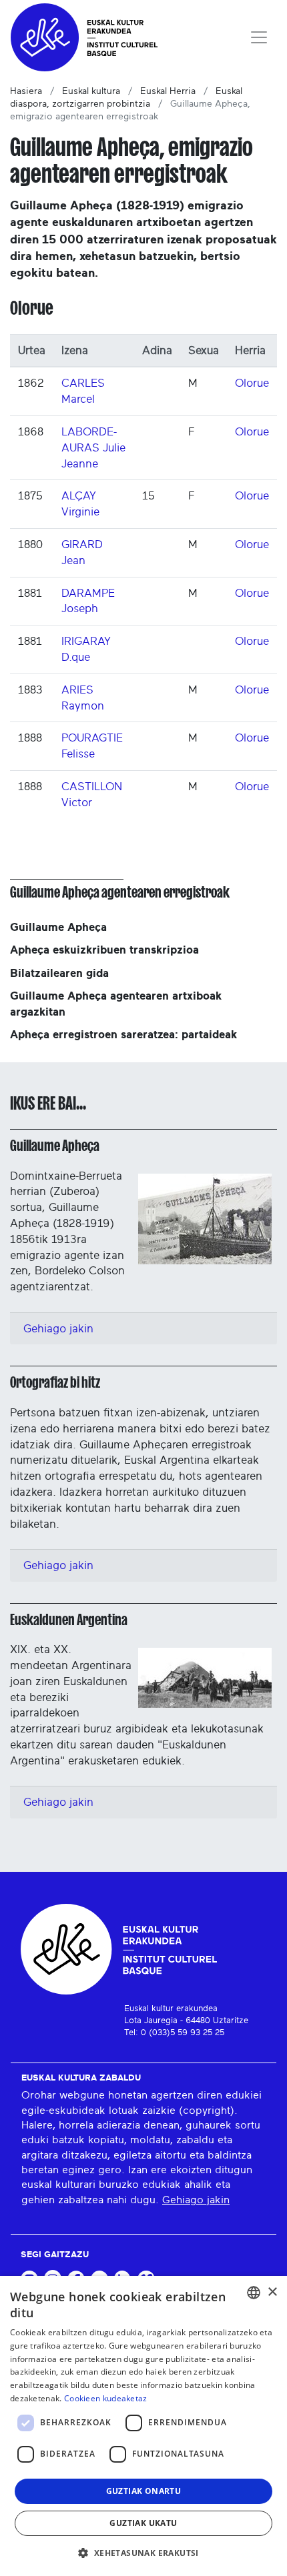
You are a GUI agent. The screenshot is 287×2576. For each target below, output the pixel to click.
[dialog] (143, 2426)
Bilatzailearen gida (59, 973)
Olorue (252, 383)
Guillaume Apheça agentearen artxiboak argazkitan (116, 1004)
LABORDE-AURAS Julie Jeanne (93, 448)
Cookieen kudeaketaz (106, 2398)
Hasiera (26, 91)
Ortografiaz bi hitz (55, 1382)
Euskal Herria (168, 91)
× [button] (272, 2292)
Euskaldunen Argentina (69, 1620)
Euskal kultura (91, 91)
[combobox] (254, 2293)
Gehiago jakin (58, 1329)
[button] (143, 2553)
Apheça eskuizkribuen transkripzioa (104, 950)
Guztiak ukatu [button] (143, 2523)
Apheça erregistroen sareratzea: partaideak (123, 1035)
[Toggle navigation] (259, 37)
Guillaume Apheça (58, 927)
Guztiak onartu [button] (144, 2491)
